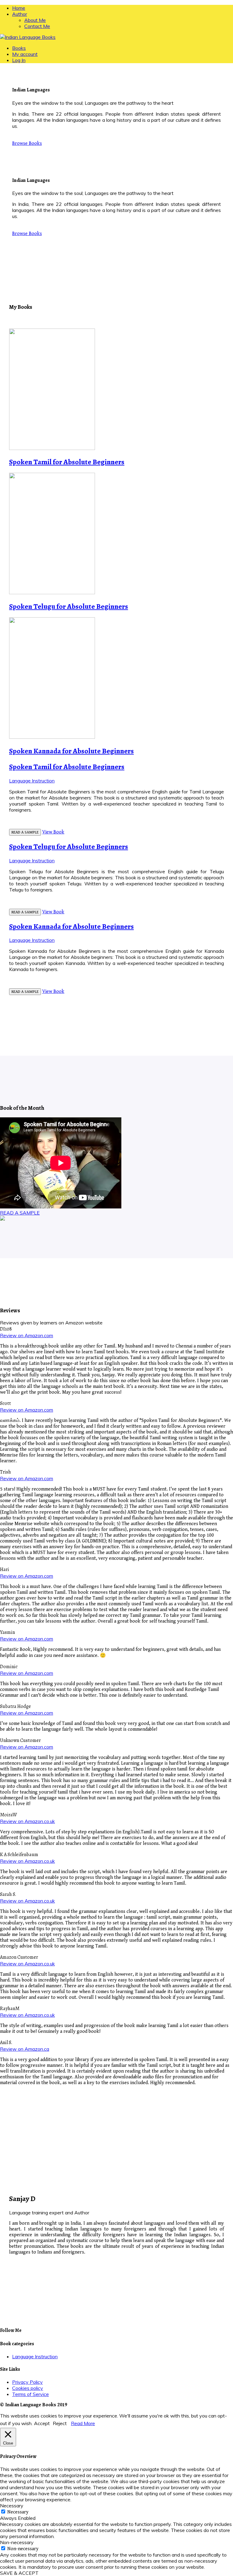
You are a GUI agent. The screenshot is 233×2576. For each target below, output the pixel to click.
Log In (19, 60)
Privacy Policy (27, 2382)
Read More (83, 2423)
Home (19, 8)
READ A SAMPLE (25, 832)
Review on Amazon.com (27, 1335)
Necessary (18, 2512)
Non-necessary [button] (17, 2542)
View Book (53, 832)
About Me (35, 20)
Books (19, 48)
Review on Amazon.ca (25, 2049)
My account (25, 54)
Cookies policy (28, 2388)
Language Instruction (32, 781)
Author (20, 14)
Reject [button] (60, 2423)
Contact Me (37, 26)
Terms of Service (30, 2394)
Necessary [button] (12, 2506)
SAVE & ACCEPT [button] (19, 2573)
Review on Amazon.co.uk (27, 1821)
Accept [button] (42, 2423)
